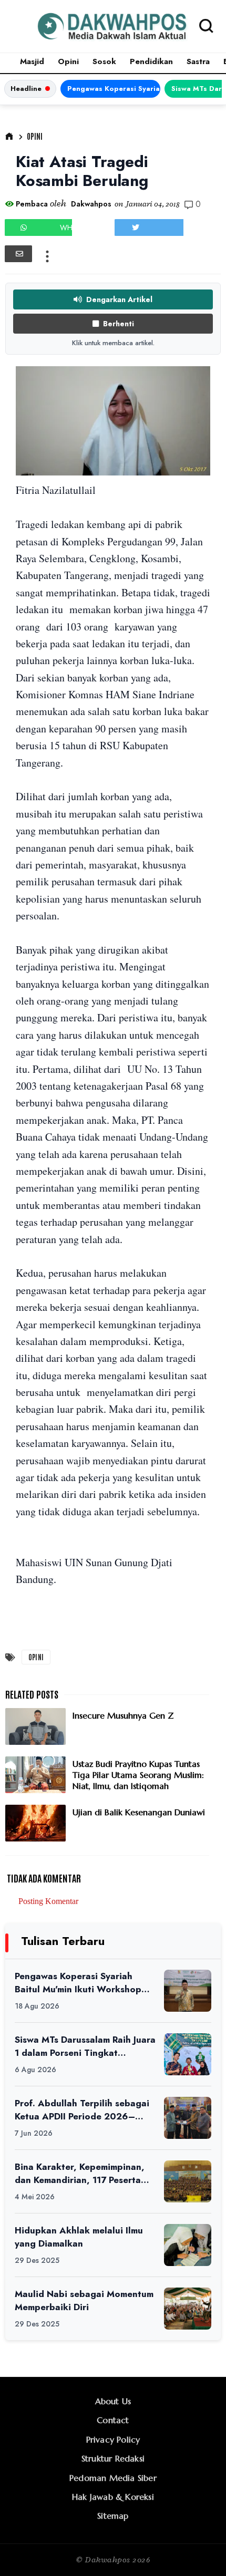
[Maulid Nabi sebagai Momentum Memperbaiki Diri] (188, 2309)
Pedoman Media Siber (113, 2478)
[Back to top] (200, 2551)
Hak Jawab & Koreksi (113, 2497)
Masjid (32, 61)
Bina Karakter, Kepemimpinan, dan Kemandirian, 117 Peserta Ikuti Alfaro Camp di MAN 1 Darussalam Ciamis (80, 2173)
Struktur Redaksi (113, 2458)
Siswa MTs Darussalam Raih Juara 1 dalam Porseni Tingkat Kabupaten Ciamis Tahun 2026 (85, 2046)
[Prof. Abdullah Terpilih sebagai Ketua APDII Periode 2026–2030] (188, 2118)
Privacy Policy (113, 2439)
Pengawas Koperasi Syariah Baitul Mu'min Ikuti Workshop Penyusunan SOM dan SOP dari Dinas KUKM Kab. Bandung (114, 89)
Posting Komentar (48, 1901)
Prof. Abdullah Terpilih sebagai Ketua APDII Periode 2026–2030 (82, 2110)
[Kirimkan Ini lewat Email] (18, 254)
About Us (113, 2401)
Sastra (198, 61)
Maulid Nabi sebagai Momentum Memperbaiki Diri (84, 2300)
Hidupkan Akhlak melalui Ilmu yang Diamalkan (79, 2237)
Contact (113, 2420)
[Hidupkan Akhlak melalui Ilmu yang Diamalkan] (188, 2245)
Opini (68, 61)
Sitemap (113, 2516)
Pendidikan (151, 61)
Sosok (104, 61)
